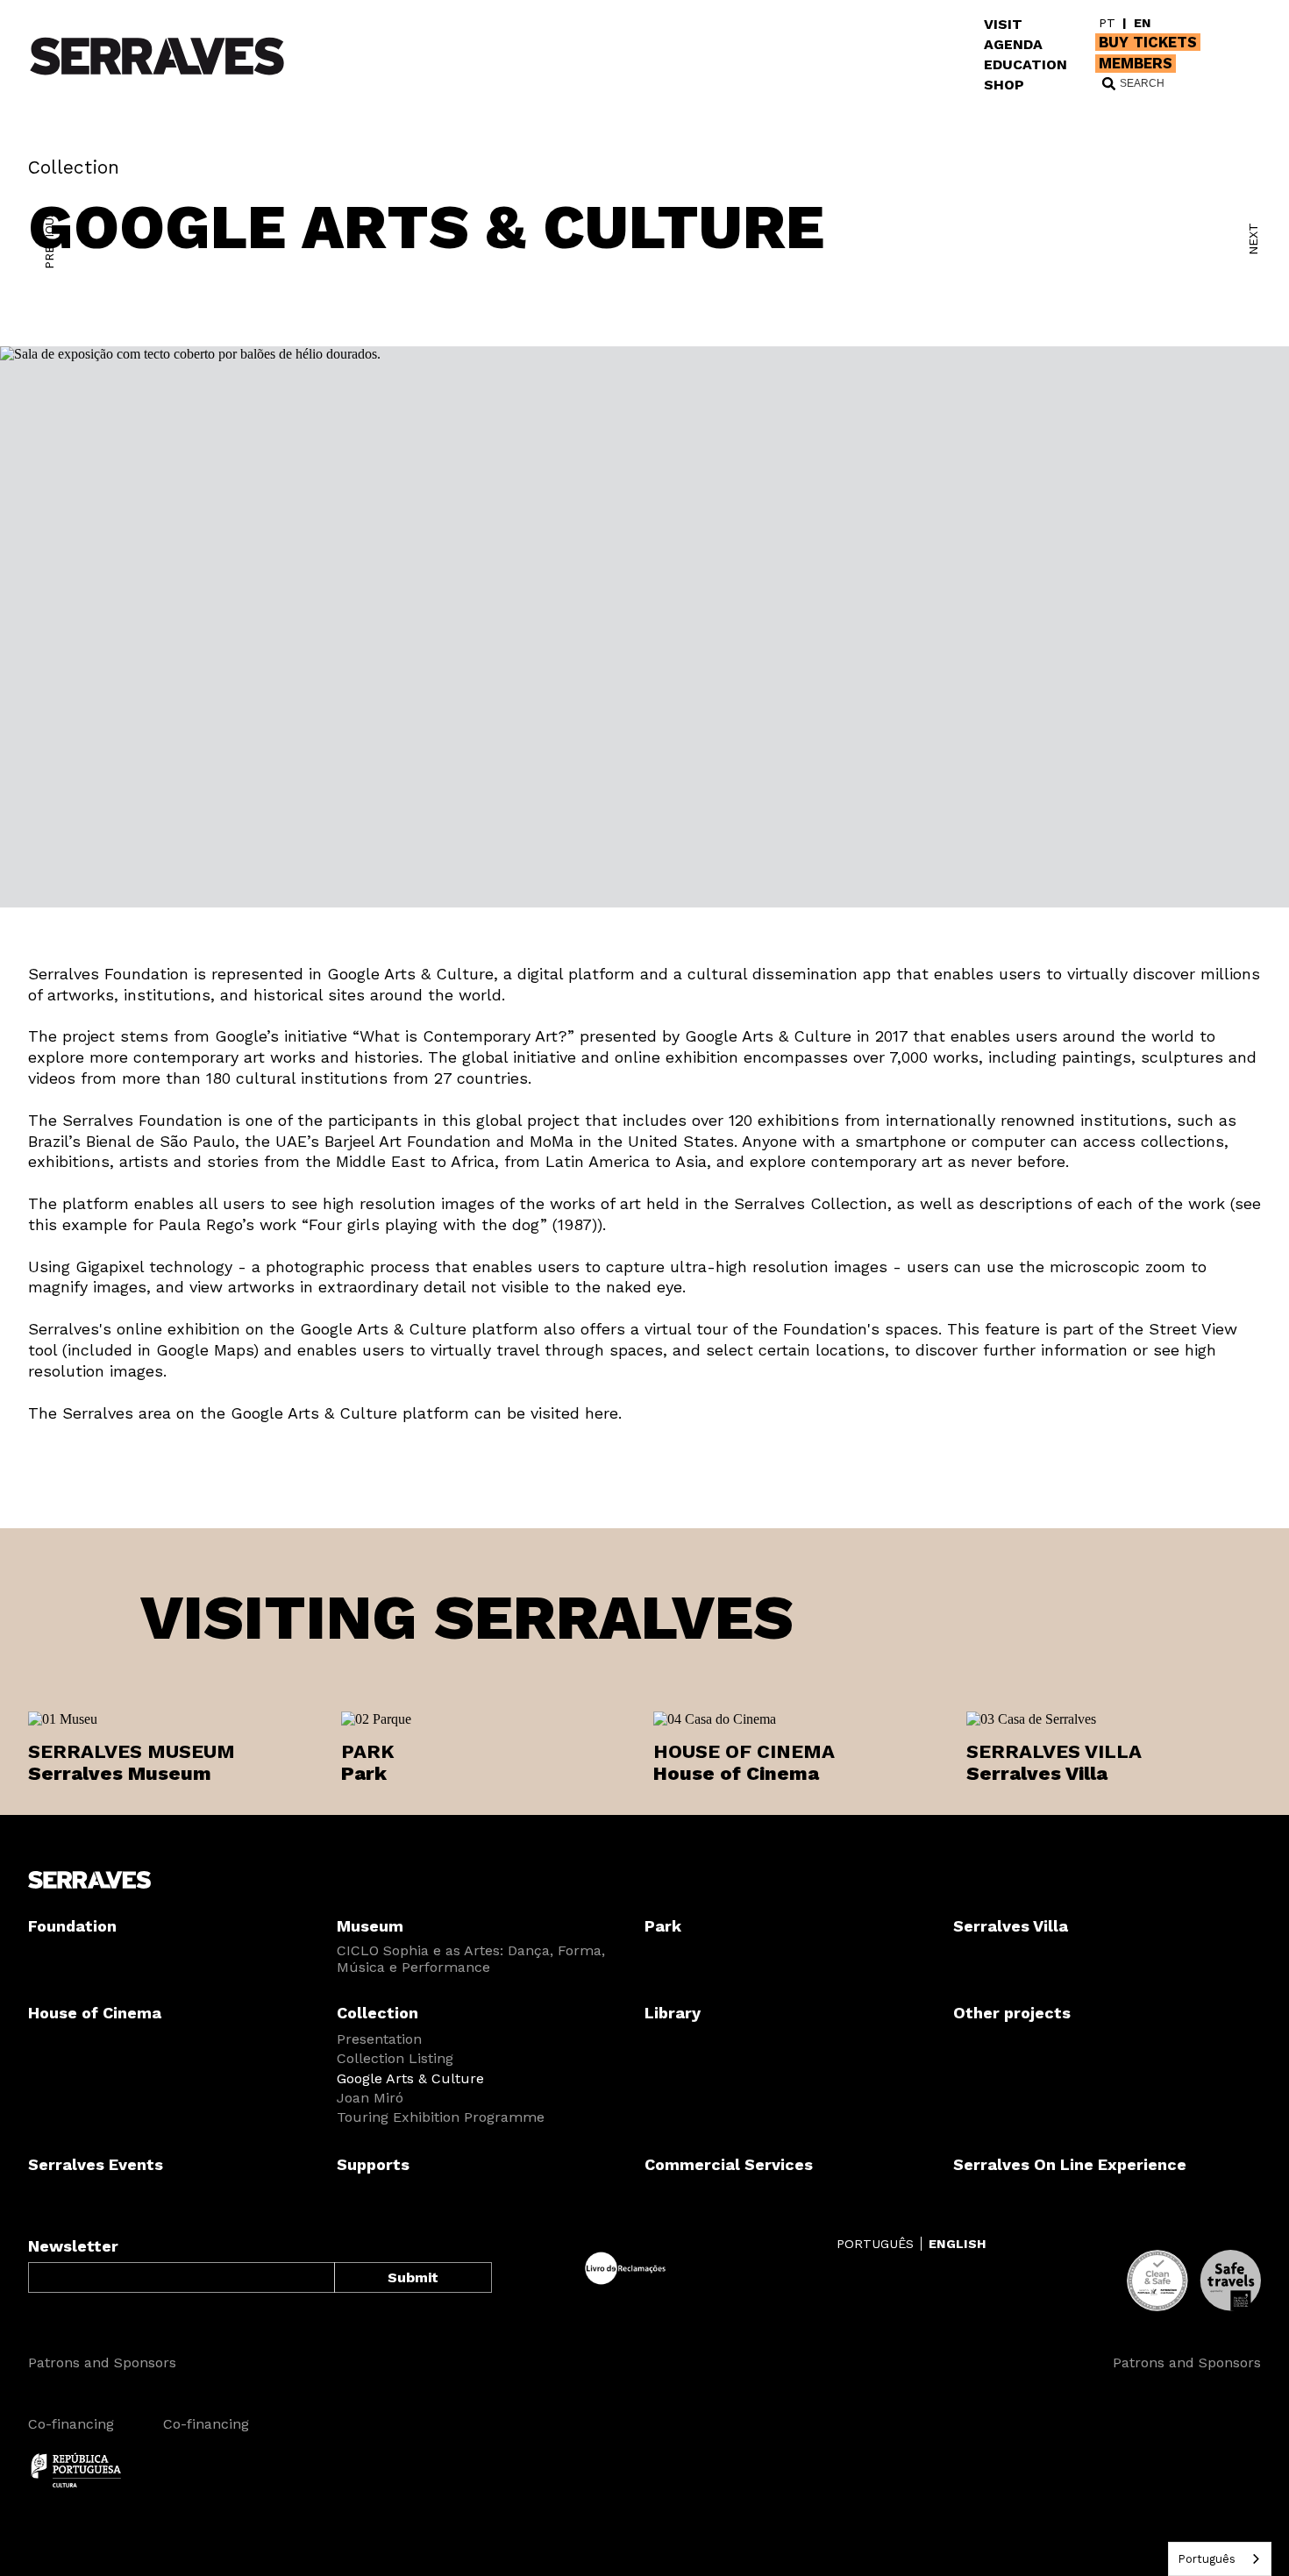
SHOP (1004, 85)
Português (1207, 2559)
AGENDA (1013, 44)
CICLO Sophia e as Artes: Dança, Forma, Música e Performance (471, 1959)
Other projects (1012, 2013)
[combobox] (1220, 2559)
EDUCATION (1026, 64)
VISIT (1003, 24)
